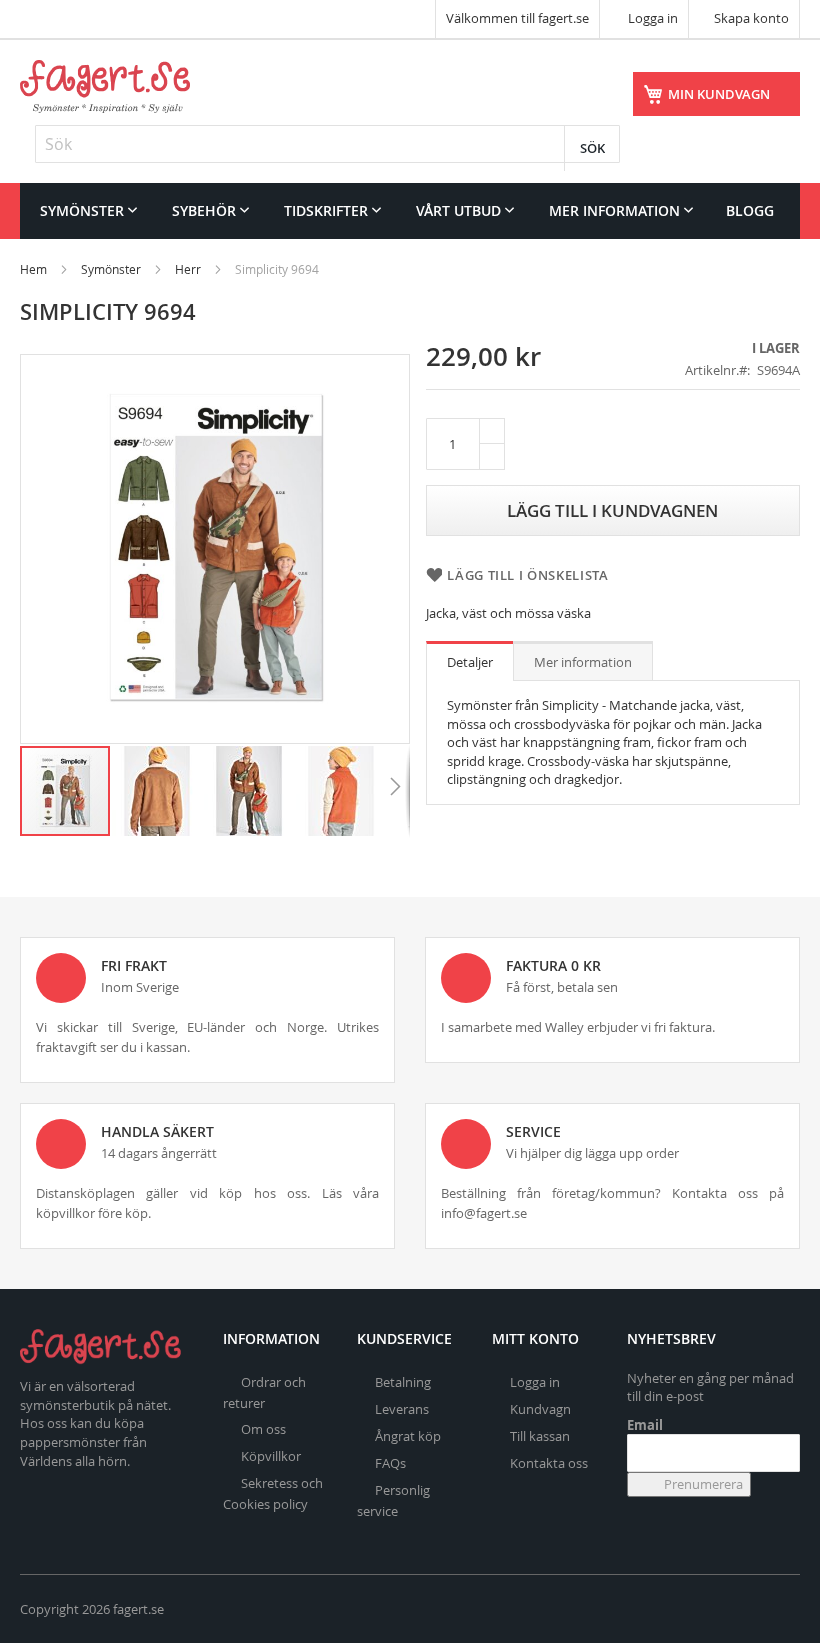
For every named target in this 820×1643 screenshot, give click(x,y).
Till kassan (540, 1436)
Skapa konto (751, 18)
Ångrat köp (408, 1436)
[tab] (470, 661)
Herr (188, 269)
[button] (158, 791)
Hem (33, 269)
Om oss (263, 1429)
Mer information (583, 662)
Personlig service (393, 1500)
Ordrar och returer (264, 1392)
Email (645, 1425)
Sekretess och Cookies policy (273, 1493)
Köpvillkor (271, 1456)
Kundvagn (540, 1409)
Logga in (651, 18)
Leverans (402, 1409)
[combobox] (327, 144)
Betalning (403, 1382)
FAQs (390, 1463)
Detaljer (470, 662)
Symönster (111, 269)
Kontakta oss (549, 1463)
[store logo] (105, 86)
